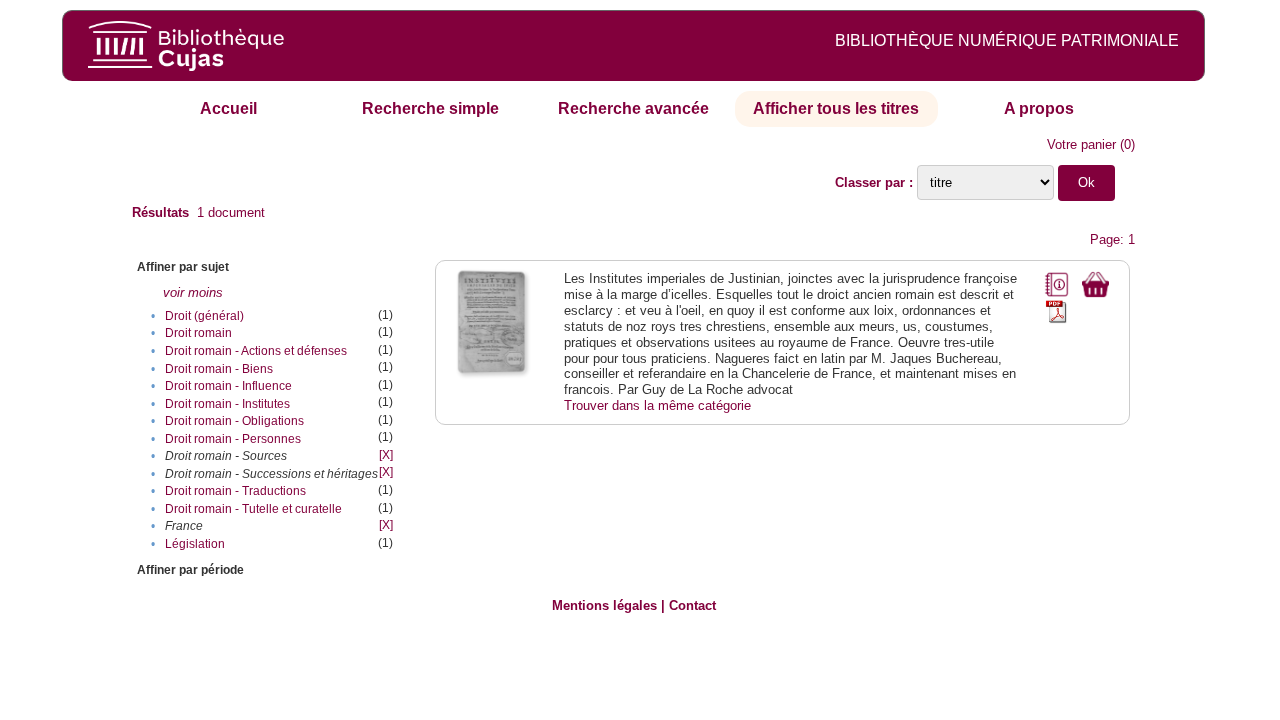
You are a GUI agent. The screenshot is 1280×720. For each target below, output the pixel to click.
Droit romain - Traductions (235, 491)
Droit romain (198, 333)
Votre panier (1081, 144)
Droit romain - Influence (228, 386)
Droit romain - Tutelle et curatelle (253, 509)
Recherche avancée (633, 108)
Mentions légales (604, 605)
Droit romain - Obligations (234, 421)
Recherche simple (430, 108)
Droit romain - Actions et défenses (256, 351)
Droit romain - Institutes (227, 404)
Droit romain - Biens (219, 369)
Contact (692, 605)
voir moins (193, 292)
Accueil (228, 108)
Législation (195, 544)
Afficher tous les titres (836, 108)
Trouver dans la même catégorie (657, 405)
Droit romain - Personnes (233, 439)
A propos (1039, 108)
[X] (386, 455)
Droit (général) (204, 316)
